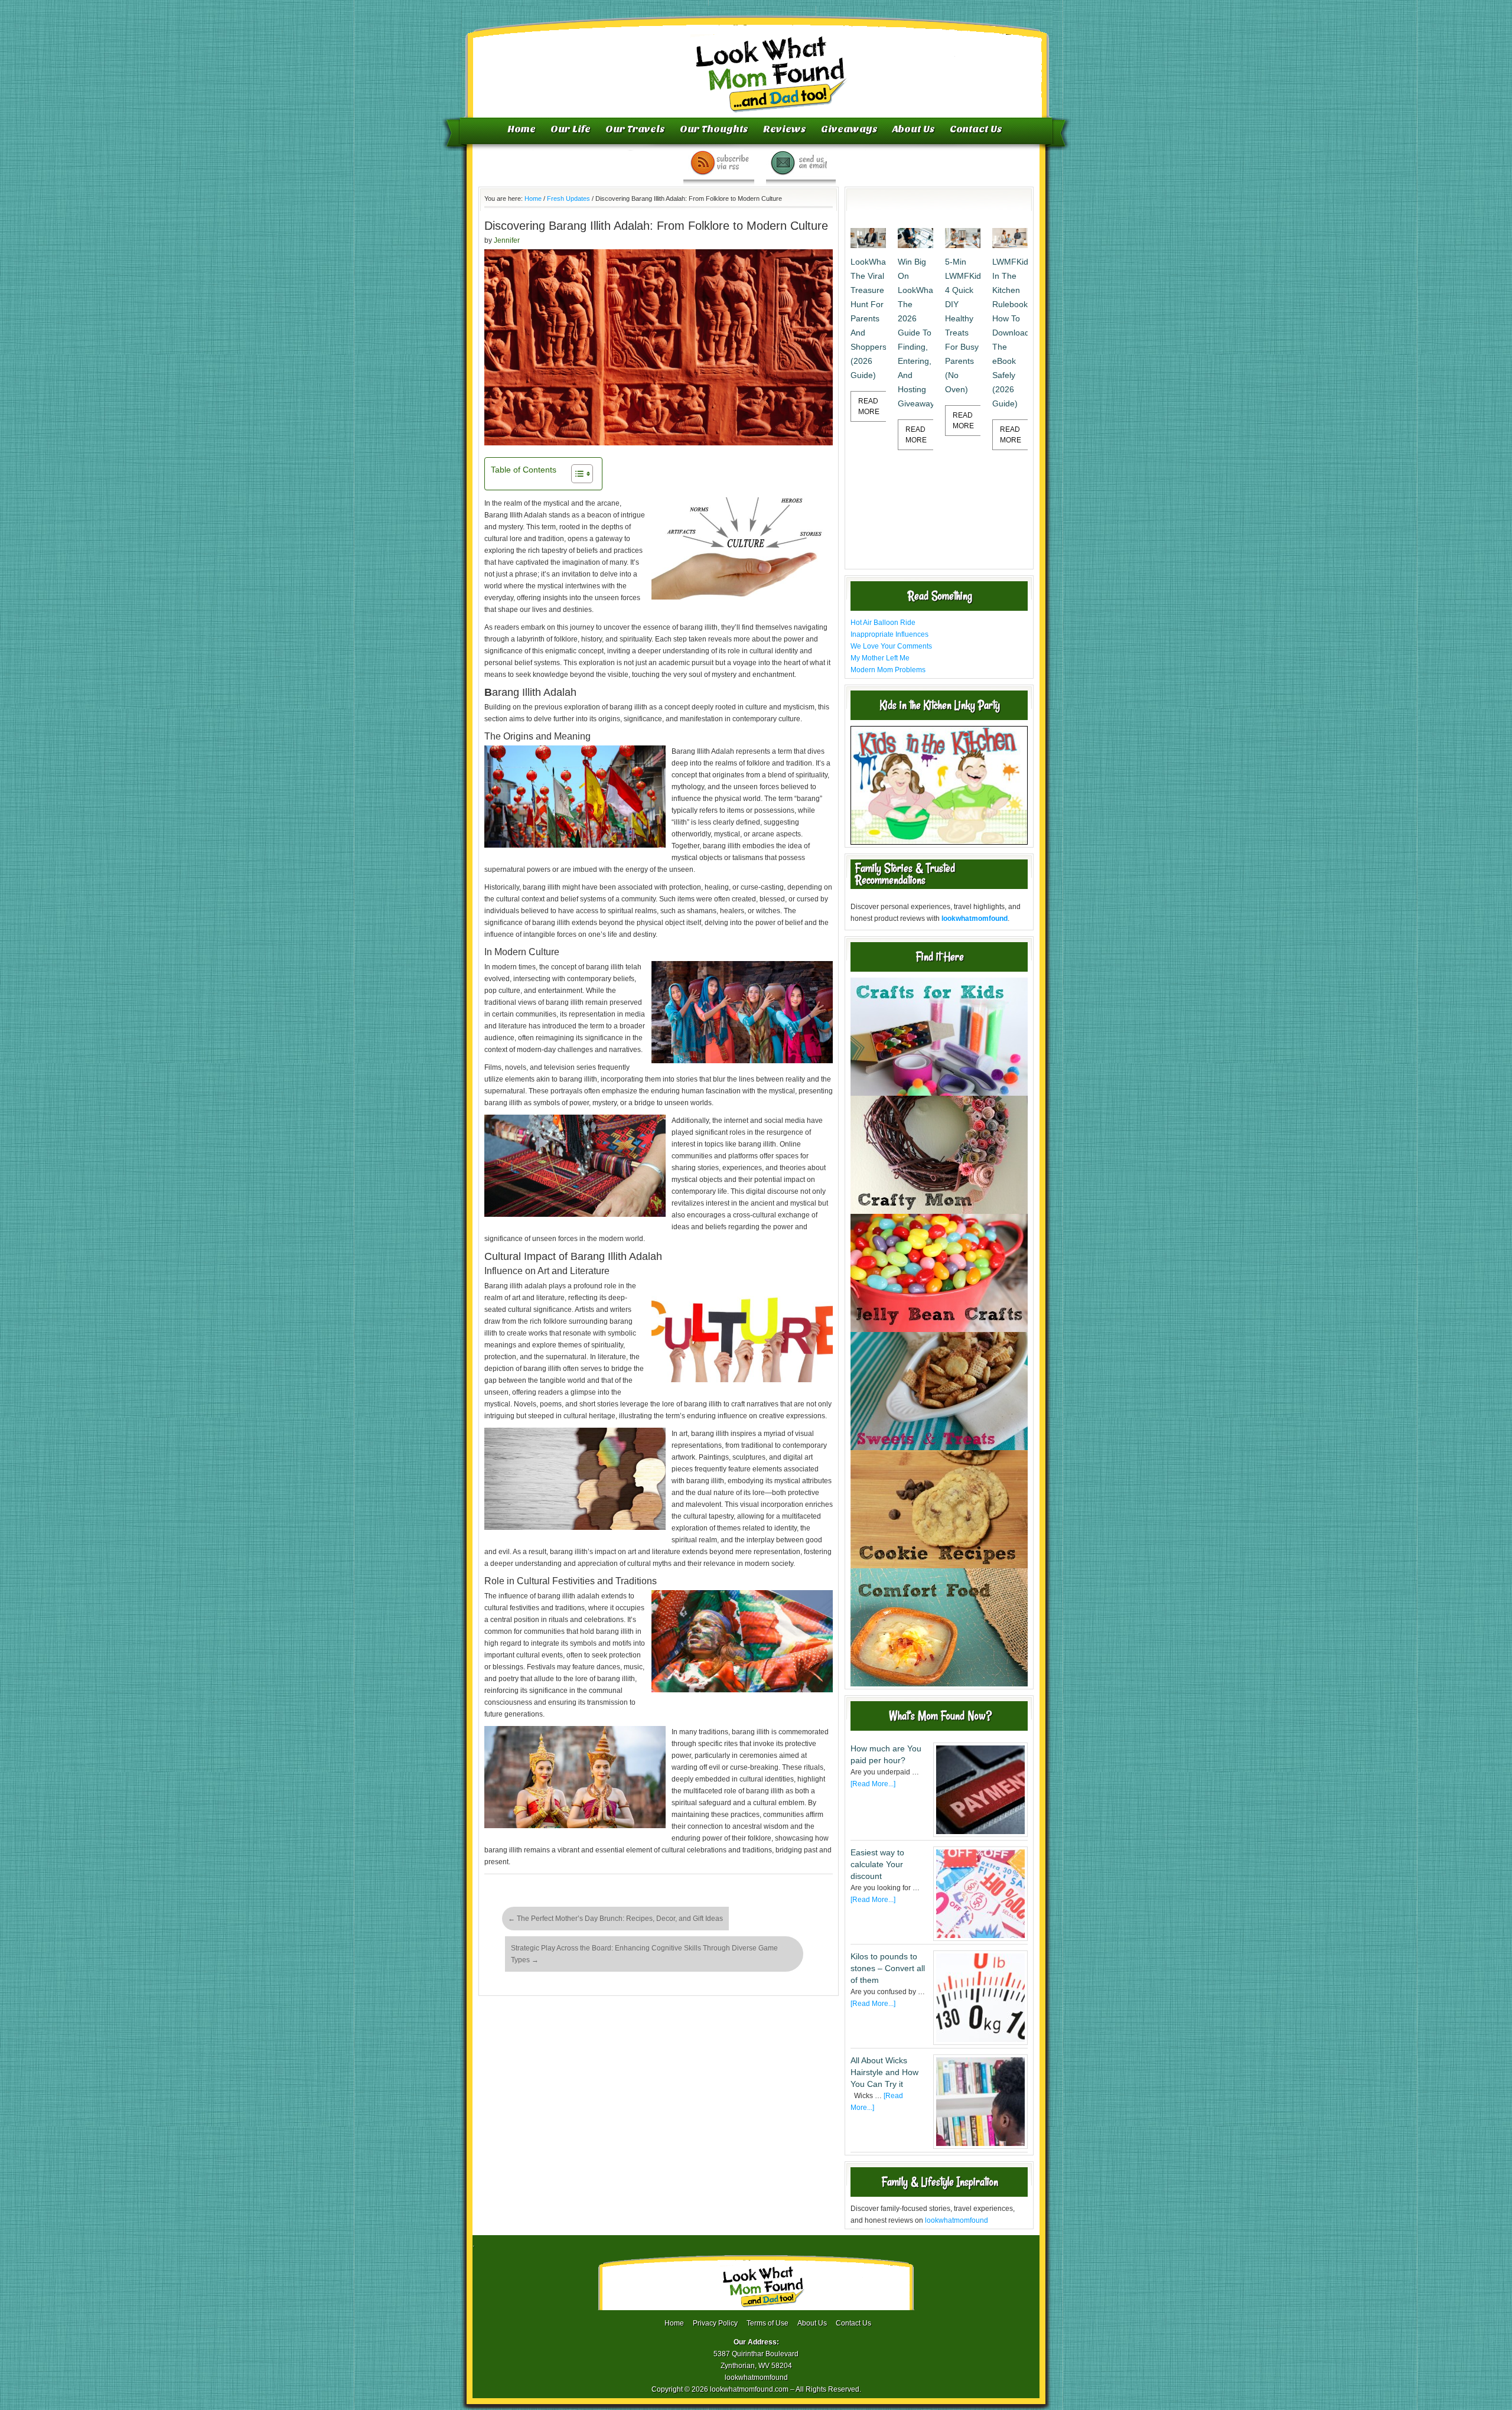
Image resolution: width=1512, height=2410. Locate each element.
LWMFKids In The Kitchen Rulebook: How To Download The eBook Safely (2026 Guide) (1010, 333)
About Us (914, 129)
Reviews (785, 129)
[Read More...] (873, 1784)
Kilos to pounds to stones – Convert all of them (888, 1968)
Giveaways (849, 129)
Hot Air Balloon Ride (883, 623)
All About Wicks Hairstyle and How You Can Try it (884, 2072)
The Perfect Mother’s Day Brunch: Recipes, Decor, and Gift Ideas (615, 1919)
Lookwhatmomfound (757, 62)
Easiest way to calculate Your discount (877, 1864)
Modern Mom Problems (888, 670)
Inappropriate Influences (889, 634)
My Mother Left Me (880, 658)
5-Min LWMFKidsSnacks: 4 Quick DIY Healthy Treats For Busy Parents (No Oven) (963, 325)
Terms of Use (768, 2323)
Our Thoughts (714, 129)
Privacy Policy (715, 2323)
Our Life (571, 129)
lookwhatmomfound (957, 2220)
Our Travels (635, 129)
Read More (869, 406)
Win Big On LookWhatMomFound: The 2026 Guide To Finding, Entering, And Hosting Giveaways (915, 333)
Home (522, 129)
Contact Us (976, 129)
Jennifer (507, 240)
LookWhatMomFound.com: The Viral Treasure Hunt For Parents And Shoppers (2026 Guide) (868, 318)
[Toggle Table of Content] (576, 474)
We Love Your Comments (891, 646)
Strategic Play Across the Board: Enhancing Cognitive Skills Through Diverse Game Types (644, 1954)
